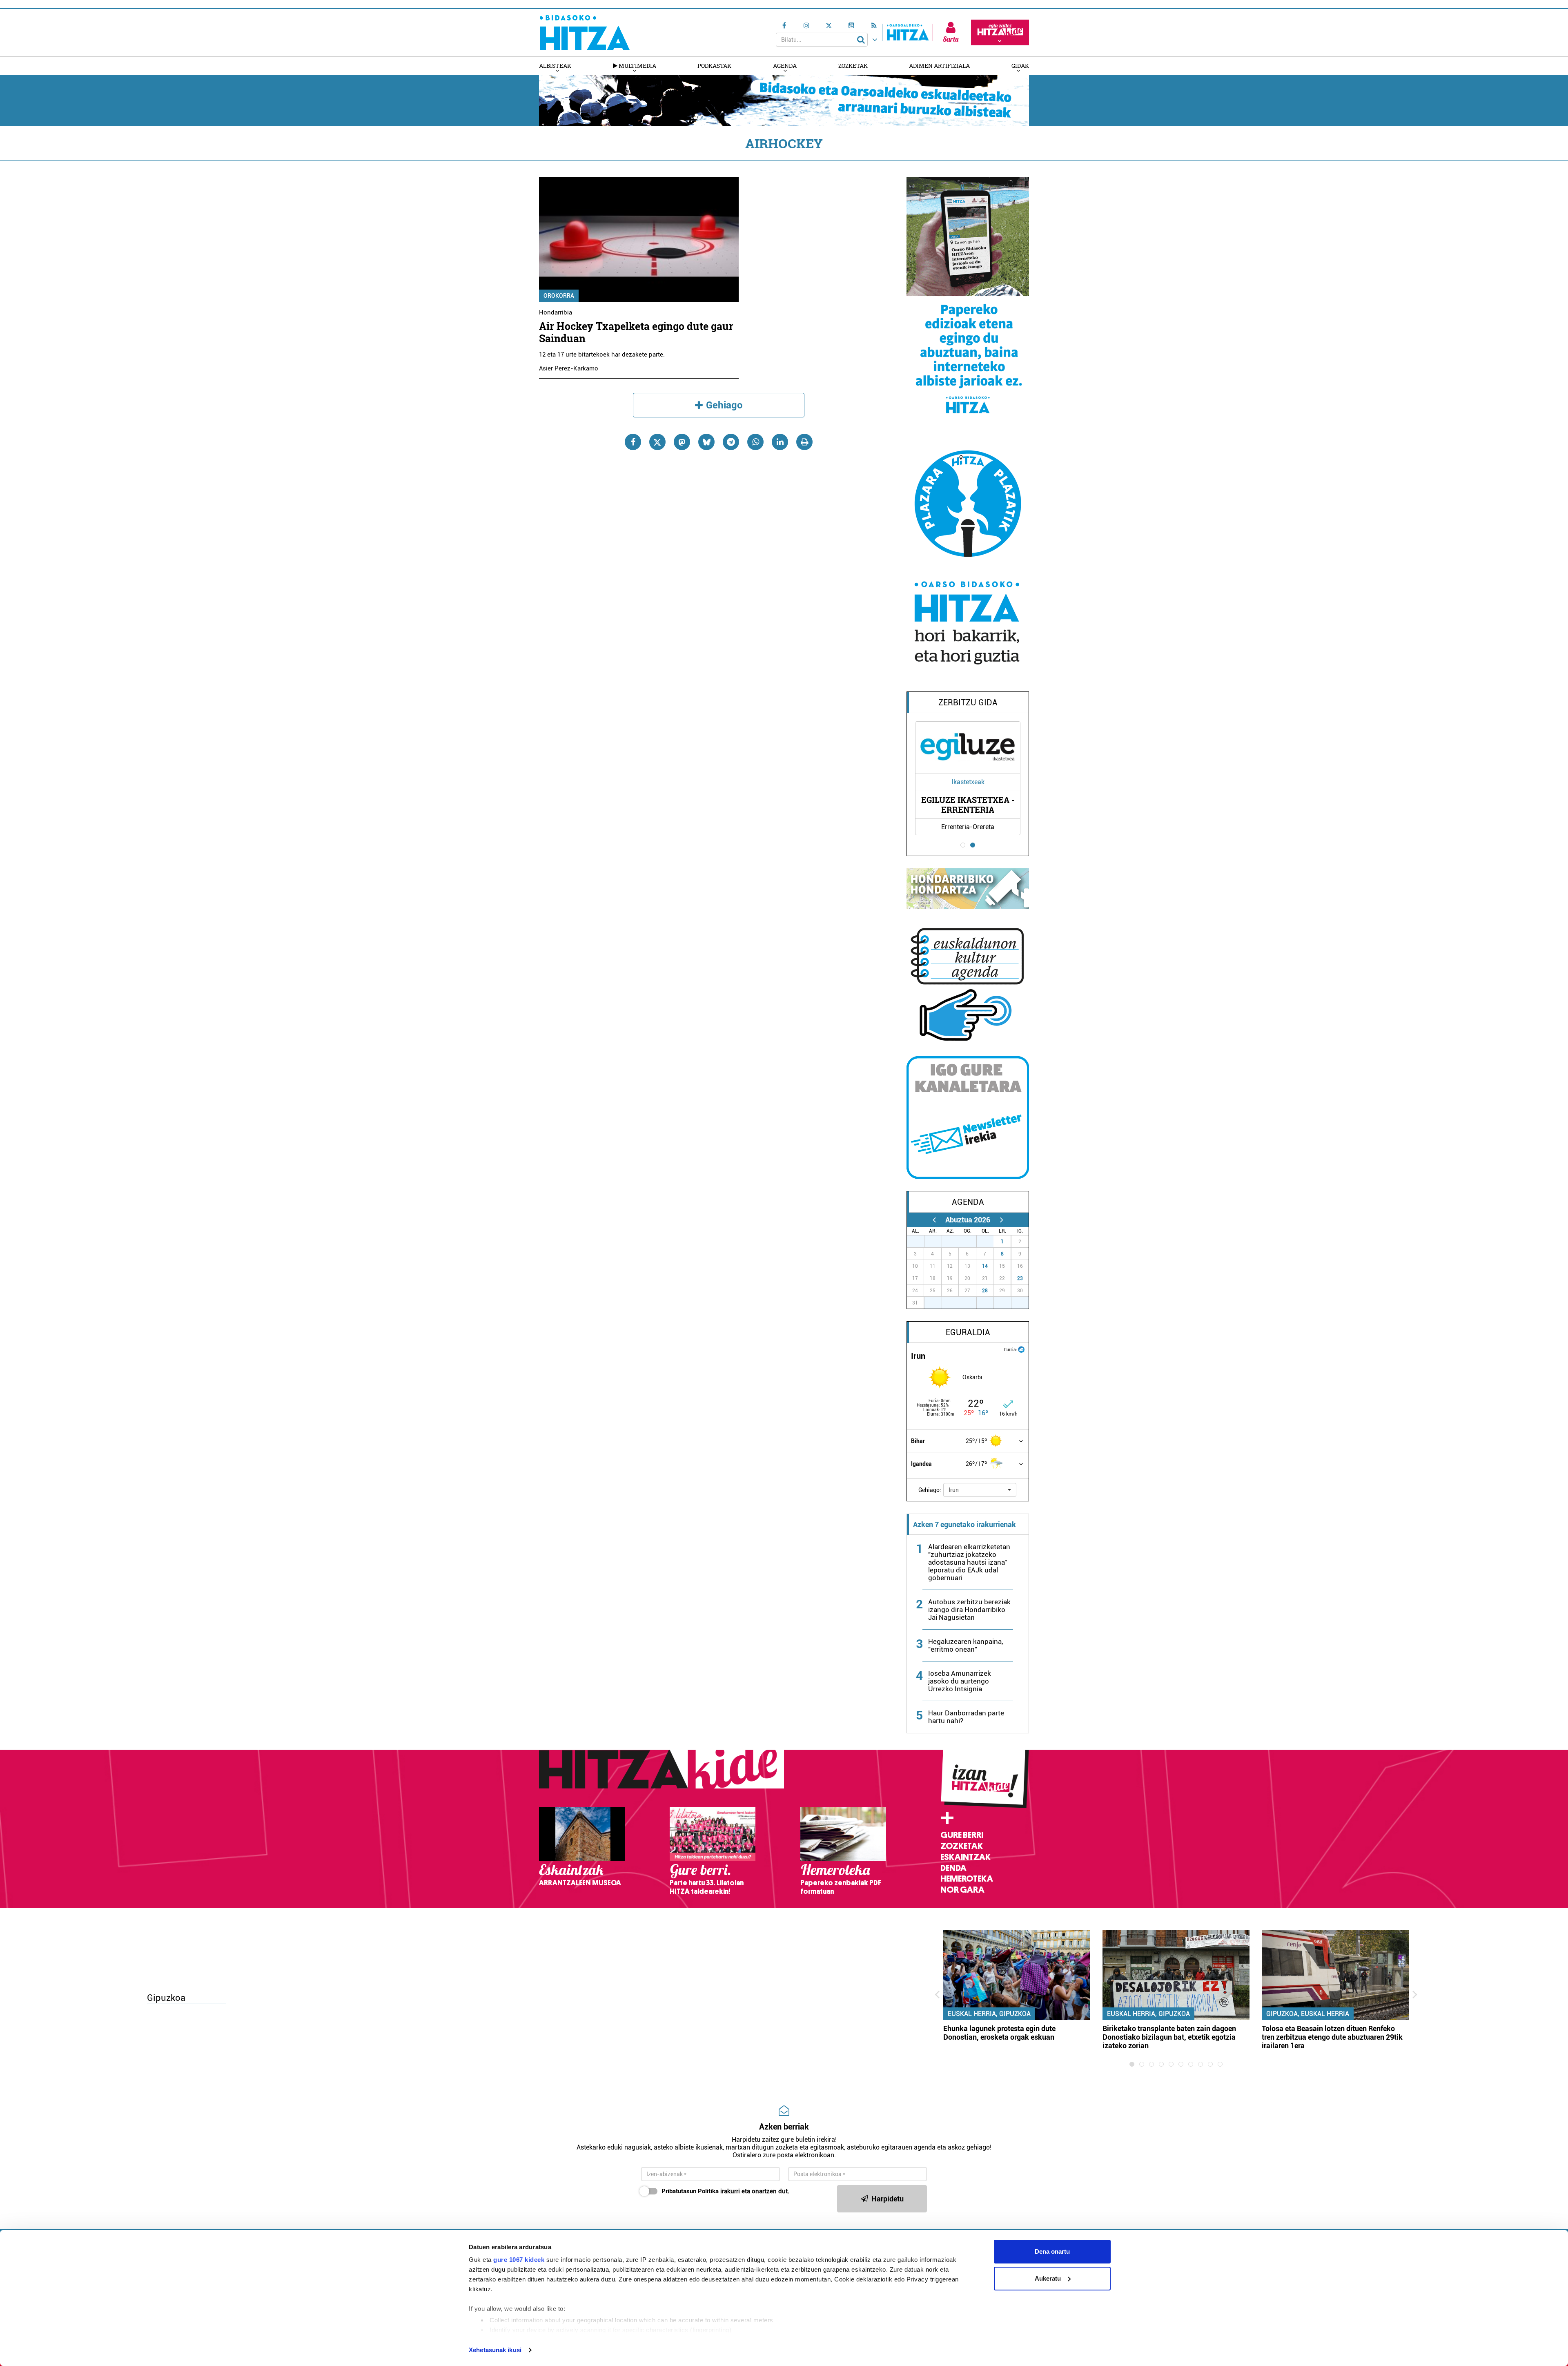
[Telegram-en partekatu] (731, 442)
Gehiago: (930, 1490)
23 (1020, 1278)
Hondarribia (556, 312)
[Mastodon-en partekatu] (682, 442)
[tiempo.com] (1021, 1349)
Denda (953, 1868)
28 (985, 1291)
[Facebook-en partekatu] (633, 442)
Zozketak (853, 66)
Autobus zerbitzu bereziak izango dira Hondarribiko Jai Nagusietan (969, 1610)
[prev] (934, 1220)
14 (985, 1266)
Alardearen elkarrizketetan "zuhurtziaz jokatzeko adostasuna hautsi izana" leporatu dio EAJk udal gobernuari (969, 1562)
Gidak (1020, 66)
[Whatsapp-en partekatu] (755, 442)
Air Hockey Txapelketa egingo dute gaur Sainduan (636, 332)
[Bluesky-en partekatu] (706, 442)
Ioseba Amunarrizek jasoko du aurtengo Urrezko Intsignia (960, 1681)
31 (989, 1242)
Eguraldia (968, 1332)
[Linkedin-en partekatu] (780, 442)
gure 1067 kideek (519, 2260)
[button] (980, 1490)
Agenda (785, 66)
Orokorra (559, 296)
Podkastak (714, 66)
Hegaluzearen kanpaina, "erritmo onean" (966, 1645)
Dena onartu (1052, 2251)
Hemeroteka (967, 1879)
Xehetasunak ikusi (495, 2350)
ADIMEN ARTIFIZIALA (939, 66)
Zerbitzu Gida (968, 702)
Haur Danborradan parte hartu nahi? (966, 1717)
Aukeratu (1048, 2278)
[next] (1001, 1220)
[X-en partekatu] (657, 442)
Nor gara (962, 1890)
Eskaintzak (966, 1857)
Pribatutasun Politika (690, 2191)
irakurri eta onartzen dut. (725, 2191)
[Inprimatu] (804, 442)
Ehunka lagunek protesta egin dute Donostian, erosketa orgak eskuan (999, 2033)
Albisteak (555, 66)
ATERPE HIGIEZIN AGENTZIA (968, 805)
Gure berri (962, 1835)
